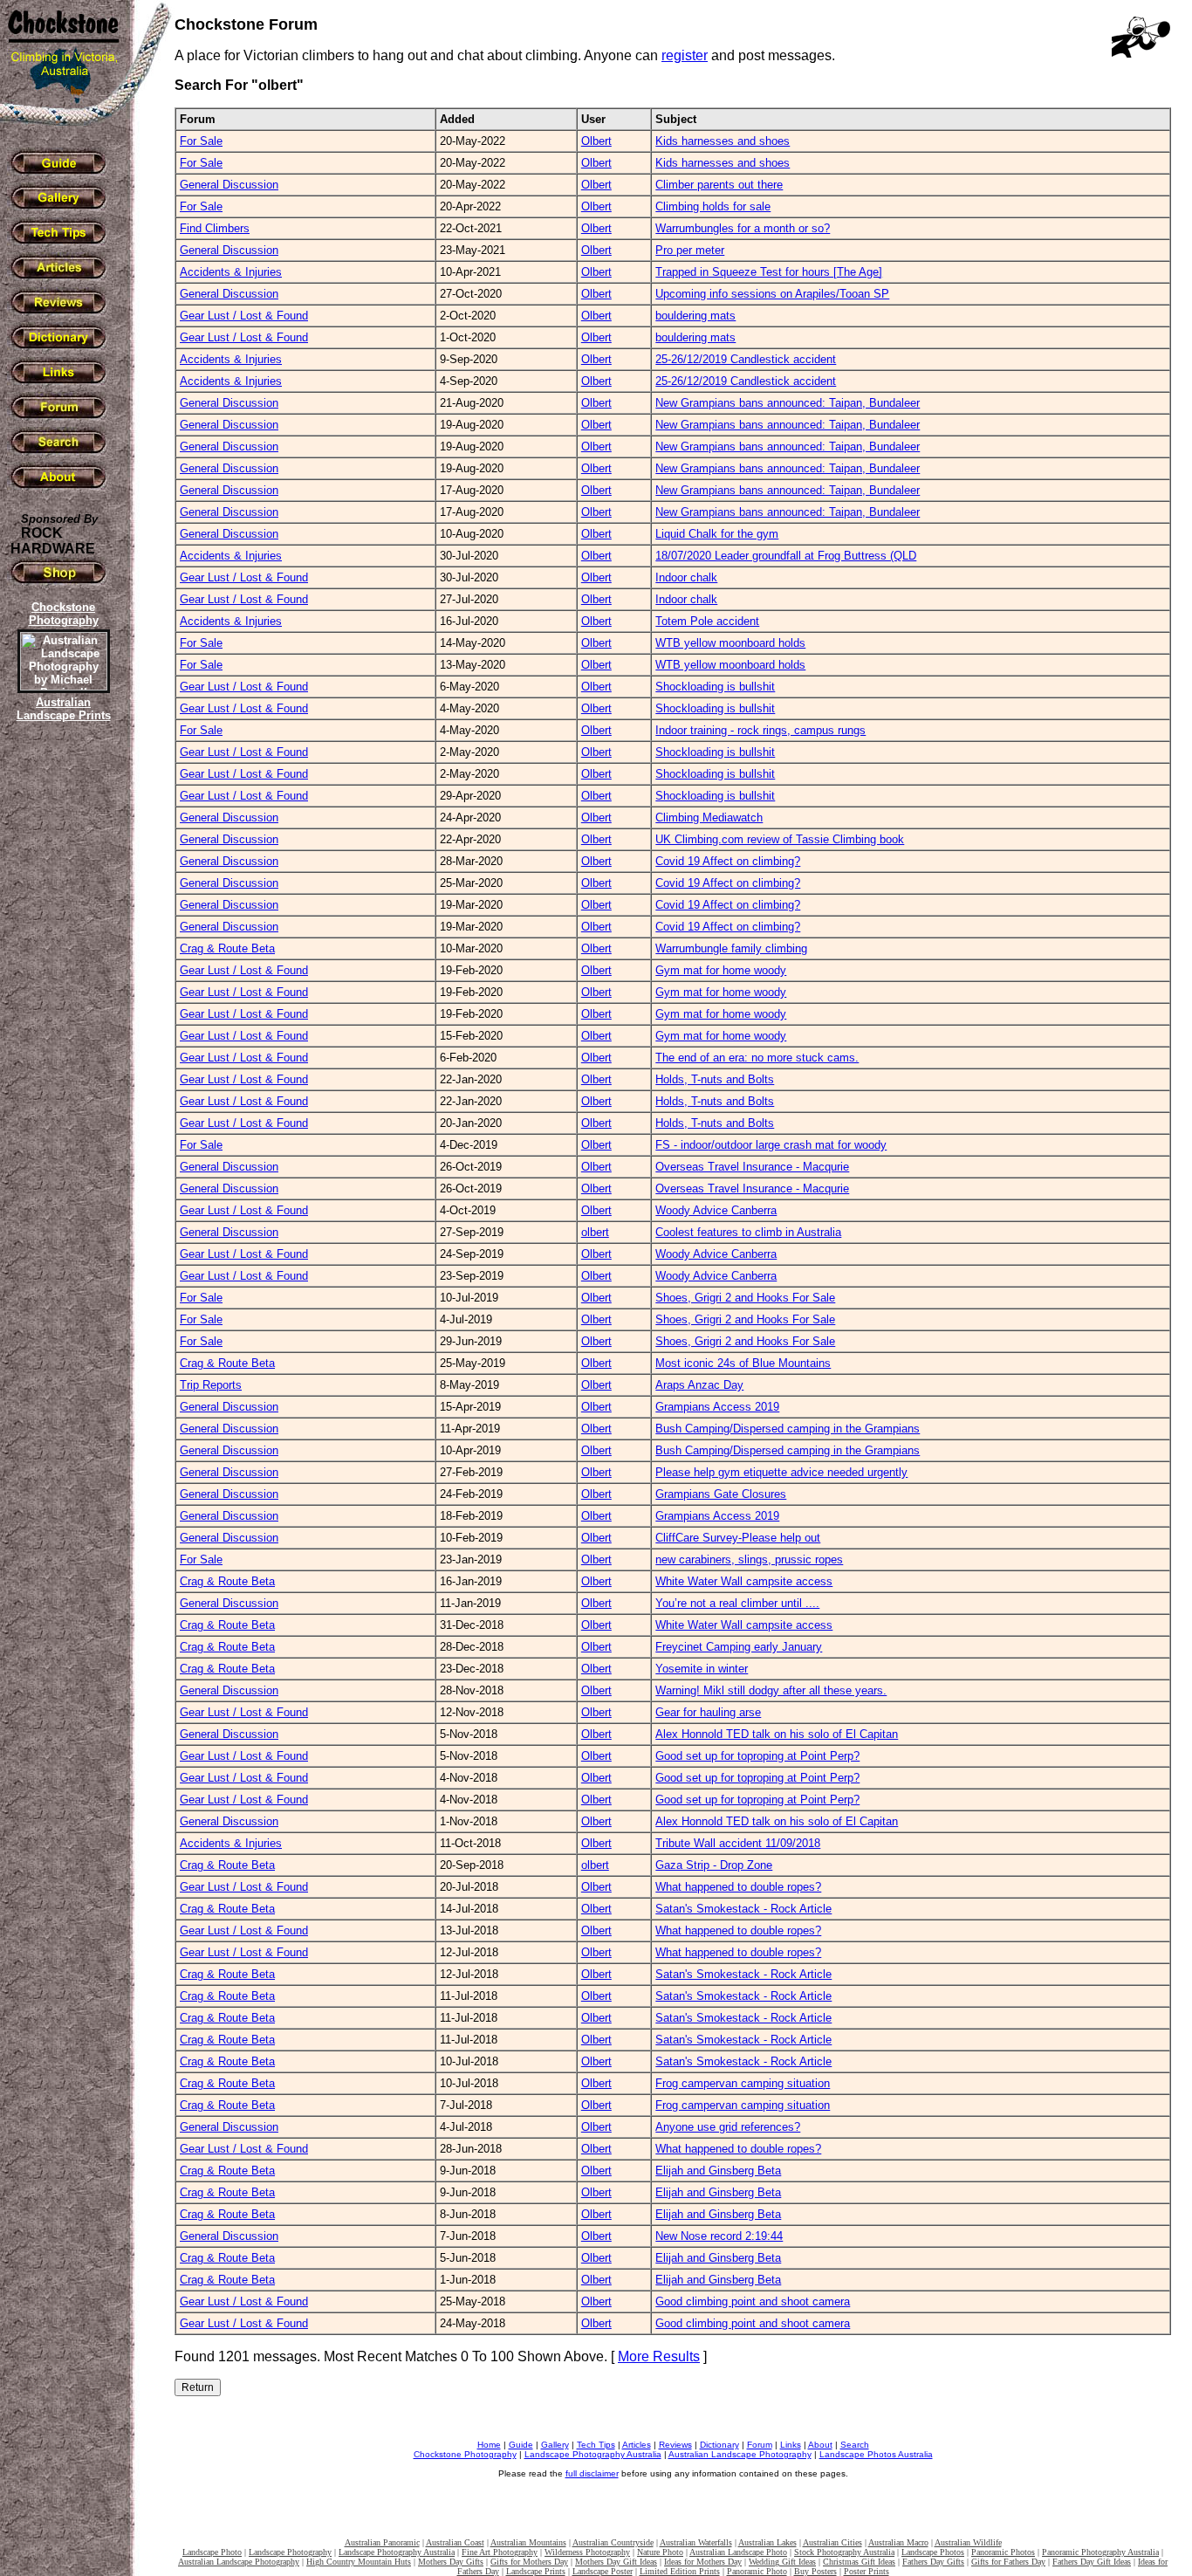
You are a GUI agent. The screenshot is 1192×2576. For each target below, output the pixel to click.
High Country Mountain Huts (359, 2562)
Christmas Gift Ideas (859, 2562)
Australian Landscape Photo (738, 2552)
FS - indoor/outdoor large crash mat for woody (771, 1145)
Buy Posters (815, 2571)
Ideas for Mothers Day (703, 2562)
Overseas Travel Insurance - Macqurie (752, 1167)
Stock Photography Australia (844, 2552)
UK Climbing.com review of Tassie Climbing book (780, 839)
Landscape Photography (290, 2552)
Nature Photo (660, 2552)
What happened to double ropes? (738, 1887)
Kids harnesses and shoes (723, 141)
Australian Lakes (767, 2542)
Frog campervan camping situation (743, 2083)
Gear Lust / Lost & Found (244, 316)
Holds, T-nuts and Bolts (715, 1079)
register (685, 55)
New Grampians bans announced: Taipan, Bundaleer (788, 403)
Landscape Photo (212, 2552)
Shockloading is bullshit (715, 687)
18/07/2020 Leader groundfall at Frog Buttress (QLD (786, 556)
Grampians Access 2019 (717, 1407)
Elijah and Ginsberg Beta (718, 2171)
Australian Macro (898, 2542)
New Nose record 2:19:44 (719, 2236)
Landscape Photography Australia (593, 2454)
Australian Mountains (528, 2542)
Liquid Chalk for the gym (717, 534)
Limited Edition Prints (680, 2571)
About (820, 2445)
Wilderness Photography (587, 2552)
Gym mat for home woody (721, 970)
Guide (521, 2445)
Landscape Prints (536, 2571)
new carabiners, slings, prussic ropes (749, 1559)
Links (791, 2445)
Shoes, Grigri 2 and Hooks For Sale (745, 1298)
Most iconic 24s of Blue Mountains (743, 1363)
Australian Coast (455, 2542)
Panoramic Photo (757, 2571)
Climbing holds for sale (713, 206)
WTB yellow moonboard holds (730, 643)
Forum (760, 2445)
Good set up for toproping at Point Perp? (757, 1756)
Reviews (675, 2445)
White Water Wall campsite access (744, 1581)
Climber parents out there (719, 185)
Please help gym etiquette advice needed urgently (781, 1472)
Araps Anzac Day (699, 1385)
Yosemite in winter (702, 1669)
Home (489, 2445)
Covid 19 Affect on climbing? (728, 861)
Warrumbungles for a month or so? (743, 228)
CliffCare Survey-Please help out (738, 1538)
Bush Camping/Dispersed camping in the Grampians (788, 1429)
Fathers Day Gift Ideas (1092, 2562)
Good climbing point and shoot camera (753, 2301)
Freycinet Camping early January (739, 1647)
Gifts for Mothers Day (529, 2562)
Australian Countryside (613, 2542)
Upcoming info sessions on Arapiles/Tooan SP (772, 294)
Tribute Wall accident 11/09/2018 (738, 1843)
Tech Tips (596, 2445)
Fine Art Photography (500, 2552)
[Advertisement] (61, 1026)
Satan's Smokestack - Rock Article (743, 1909)
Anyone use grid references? (728, 2127)
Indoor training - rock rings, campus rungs (760, 730)
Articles (637, 2445)
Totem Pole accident (707, 621)
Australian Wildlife (968, 2542)
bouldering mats (695, 316)
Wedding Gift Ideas (782, 2562)
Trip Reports (211, 1385)
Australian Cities (832, 2542)
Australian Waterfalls (696, 2542)
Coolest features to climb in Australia (748, 1232)
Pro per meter (690, 250)
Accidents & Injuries (231, 272)
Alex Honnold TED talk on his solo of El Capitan (777, 1734)
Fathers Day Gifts (933, 2562)
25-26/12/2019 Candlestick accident (746, 359)
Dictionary (719, 2445)
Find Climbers (215, 228)
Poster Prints (867, 2571)
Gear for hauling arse (708, 1712)
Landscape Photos (933, 2552)
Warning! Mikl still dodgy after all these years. (771, 1690)
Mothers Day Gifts (451, 2562)
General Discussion (229, 185)
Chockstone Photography (465, 2454)
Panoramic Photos (1003, 2552)
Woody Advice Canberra (716, 1210)
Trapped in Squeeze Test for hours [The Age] (769, 272)
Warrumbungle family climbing (731, 948)
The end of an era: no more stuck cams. (757, 1058)
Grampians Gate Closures (721, 1494)
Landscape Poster (603, 2571)
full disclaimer (592, 2473)
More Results (659, 2356)
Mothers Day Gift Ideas (616, 2562)
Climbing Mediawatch (709, 817)
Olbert (596, 141)
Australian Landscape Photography (740, 2454)
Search (855, 2445)
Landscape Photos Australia (876, 2454)
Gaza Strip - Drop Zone (714, 1865)
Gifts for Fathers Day (1008, 2562)
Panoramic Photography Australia (1100, 2552)
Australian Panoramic (382, 2542)
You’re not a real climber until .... (737, 1603)
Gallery (555, 2445)
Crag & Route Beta (227, 948)
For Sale (201, 141)
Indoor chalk (686, 577)
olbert (595, 1232)
